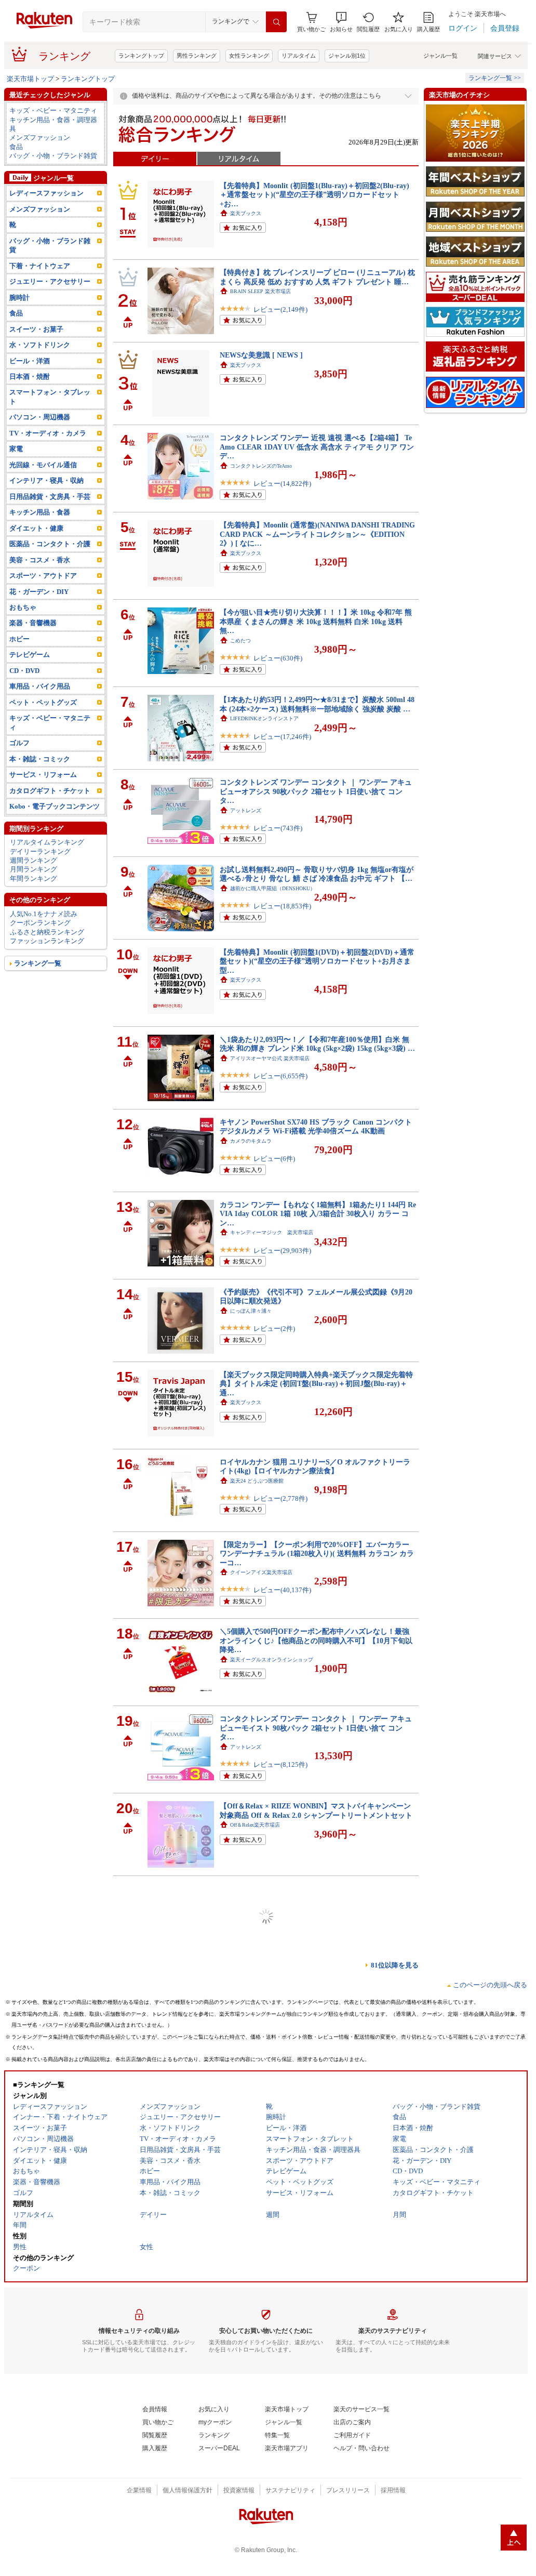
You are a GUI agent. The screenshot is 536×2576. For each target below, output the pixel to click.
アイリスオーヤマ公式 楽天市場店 (270, 1058)
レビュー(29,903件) (282, 1251)
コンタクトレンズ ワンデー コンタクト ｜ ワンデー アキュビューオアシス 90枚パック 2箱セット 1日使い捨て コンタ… (316, 791)
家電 (16, 449)
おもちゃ (23, 607)
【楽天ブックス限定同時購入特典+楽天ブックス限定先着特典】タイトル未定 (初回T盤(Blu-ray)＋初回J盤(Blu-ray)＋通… (316, 1384)
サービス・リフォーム (43, 775)
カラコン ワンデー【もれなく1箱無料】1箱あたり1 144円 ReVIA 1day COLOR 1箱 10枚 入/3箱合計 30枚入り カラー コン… (318, 1214)
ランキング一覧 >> (495, 78)
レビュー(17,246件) (282, 737)
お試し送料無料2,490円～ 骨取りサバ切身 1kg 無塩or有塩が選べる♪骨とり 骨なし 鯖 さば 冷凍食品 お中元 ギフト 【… (317, 874)
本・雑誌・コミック (40, 759)
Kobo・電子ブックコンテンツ (55, 806)
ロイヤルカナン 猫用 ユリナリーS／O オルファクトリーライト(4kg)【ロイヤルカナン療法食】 (315, 1466)
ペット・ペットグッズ (43, 702)
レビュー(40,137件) (282, 1590)
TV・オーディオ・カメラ (48, 433)
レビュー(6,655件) (280, 1076)
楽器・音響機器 (33, 623)
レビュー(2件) (274, 1329)
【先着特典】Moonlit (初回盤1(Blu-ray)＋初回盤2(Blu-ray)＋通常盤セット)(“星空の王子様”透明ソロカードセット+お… (314, 195)
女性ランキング (249, 56)
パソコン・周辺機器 (40, 417)
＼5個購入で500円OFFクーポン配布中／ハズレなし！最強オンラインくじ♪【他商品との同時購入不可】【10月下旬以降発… (316, 1640)
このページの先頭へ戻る (490, 1985)
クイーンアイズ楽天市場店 (261, 1572)
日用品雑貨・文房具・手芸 (50, 497)
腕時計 (19, 298)
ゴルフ (19, 743)
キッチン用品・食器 (40, 512)
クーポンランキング (40, 923)
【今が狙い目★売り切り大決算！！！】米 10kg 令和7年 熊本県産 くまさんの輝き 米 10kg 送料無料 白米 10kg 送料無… (316, 621)
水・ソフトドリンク (40, 345)
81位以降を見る (395, 1965)
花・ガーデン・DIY (39, 592)
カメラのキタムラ (251, 1141)
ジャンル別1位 (347, 56)
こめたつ (240, 640)
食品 (16, 147)
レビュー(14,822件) (282, 484)
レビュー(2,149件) (280, 309)
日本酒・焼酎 (30, 377)
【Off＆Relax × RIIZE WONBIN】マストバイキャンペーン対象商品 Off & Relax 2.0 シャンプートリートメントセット (316, 1810)
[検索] (276, 22)
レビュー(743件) (278, 828)
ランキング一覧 (38, 963)
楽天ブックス (246, 213)
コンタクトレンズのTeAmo (261, 466)
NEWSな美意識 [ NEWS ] (261, 355)
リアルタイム (299, 56)
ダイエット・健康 (36, 528)
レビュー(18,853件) (282, 906)
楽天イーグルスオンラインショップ (272, 1660)
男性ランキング (197, 56)
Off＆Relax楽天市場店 (255, 1825)
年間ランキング (33, 879)
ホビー (19, 639)
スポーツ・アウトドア (43, 576)
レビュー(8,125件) (280, 1765)
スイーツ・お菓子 (36, 329)
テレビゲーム (30, 655)
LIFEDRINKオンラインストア (264, 718)
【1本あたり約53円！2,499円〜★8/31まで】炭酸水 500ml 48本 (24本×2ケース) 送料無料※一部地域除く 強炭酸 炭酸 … (317, 704)
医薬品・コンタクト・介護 (50, 544)
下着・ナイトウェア (40, 266)
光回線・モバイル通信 (43, 465)
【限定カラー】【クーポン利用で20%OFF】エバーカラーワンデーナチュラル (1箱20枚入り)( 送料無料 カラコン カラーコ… (317, 1554)
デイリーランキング (40, 851)
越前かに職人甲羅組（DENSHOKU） (273, 888)
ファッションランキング (47, 941)
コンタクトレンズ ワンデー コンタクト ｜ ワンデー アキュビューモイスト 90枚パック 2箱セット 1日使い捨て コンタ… (316, 1728)
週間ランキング (33, 860)
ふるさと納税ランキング (47, 932)
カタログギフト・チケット (50, 791)
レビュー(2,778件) (280, 1498)
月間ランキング (33, 869)
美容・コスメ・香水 (40, 560)
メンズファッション (40, 137)
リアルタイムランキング (47, 842)
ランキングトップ (141, 56)
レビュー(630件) (278, 658)
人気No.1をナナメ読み (44, 914)
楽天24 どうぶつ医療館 (257, 1481)
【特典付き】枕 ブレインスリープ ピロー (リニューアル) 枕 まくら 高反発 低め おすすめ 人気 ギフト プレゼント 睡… (317, 277)
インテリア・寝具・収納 (46, 480)
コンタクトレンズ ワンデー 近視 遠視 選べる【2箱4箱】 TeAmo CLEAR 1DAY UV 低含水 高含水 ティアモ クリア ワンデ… (317, 447)
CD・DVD (24, 671)
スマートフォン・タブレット (50, 397)
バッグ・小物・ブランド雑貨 (53, 156)
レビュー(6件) (274, 1159)
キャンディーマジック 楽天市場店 (272, 1232)
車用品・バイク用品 (40, 686)
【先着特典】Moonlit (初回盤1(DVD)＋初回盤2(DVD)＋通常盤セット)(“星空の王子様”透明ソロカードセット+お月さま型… (317, 961)
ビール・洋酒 (30, 361)
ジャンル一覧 (440, 56)
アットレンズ (246, 810)
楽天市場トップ (30, 79)
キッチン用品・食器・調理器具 (53, 124)
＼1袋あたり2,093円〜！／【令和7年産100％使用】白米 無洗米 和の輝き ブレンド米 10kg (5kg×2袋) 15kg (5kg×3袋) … (317, 1044)
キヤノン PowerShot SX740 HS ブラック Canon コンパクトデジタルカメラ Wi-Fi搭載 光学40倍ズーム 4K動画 (316, 1126)
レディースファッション (46, 193)
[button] (341, 22)
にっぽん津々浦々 (251, 1311)
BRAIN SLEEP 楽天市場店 (260, 291)
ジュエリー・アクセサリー (50, 281)
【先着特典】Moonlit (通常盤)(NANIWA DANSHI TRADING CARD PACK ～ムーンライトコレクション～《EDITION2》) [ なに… (317, 534)
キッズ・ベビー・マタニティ (53, 110)
